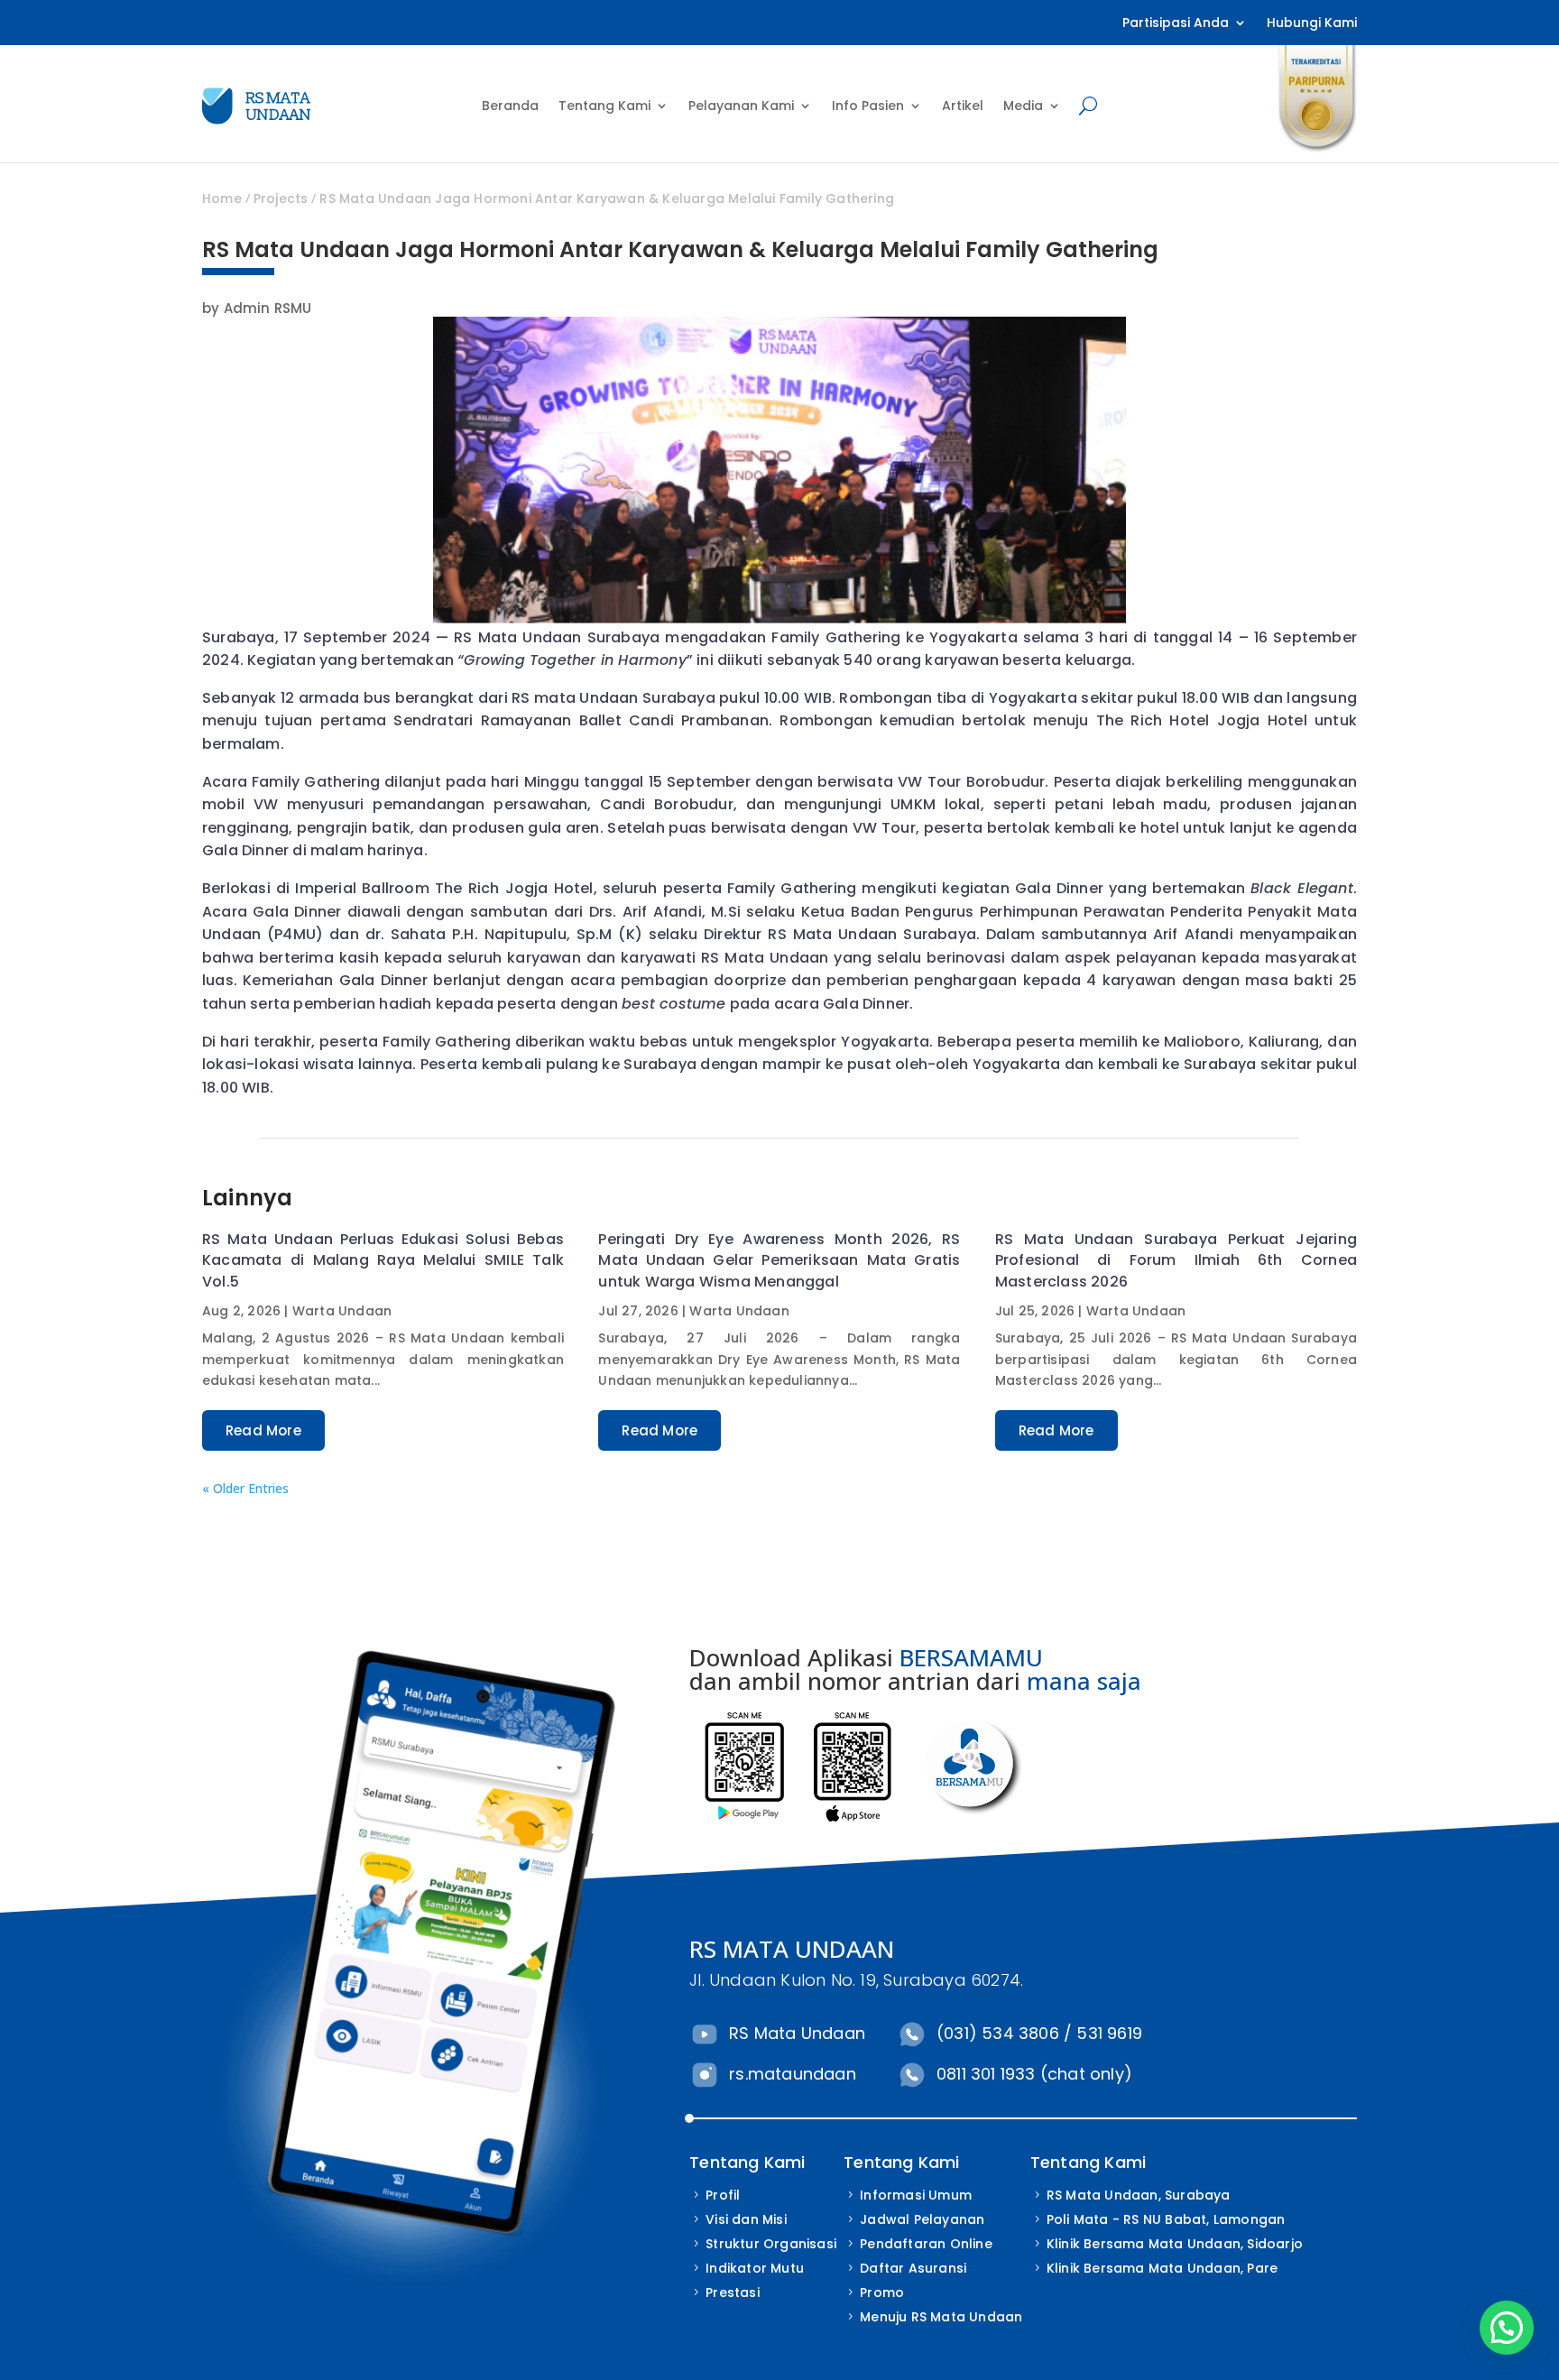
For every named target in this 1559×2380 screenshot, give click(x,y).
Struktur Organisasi (771, 2244)
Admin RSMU (268, 308)
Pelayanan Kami (741, 106)
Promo (882, 2292)
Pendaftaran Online (926, 2244)
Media (1023, 106)
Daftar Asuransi (913, 2268)
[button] (1507, 2328)
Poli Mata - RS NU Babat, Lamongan (1166, 2219)
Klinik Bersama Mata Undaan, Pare (1162, 2268)
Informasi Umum (916, 2195)
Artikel (963, 106)
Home (222, 198)
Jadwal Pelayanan (922, 2219)
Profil (723, 2195)
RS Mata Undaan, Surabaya (1139, 2195)
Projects (281, 198)
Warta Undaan (342, 1311)
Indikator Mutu (755, 2268)
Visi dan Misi (746, 2219)
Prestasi (733, 2292)
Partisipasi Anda (1176, 24)
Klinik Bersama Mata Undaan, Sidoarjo (1175, 2244)
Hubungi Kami (1312, 24)
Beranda (510, 106)
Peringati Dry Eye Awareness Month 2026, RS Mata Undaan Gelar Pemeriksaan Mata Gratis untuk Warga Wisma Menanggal (779, 1260)
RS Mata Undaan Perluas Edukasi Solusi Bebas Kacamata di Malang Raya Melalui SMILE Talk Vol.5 (383, 1260)
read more (263, 1430)
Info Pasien (868, 106)
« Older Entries (245, 1488)
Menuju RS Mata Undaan (941, 2317)
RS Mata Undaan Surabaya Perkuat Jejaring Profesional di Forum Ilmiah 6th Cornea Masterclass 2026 (1176, 1260)
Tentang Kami (604, 106)
